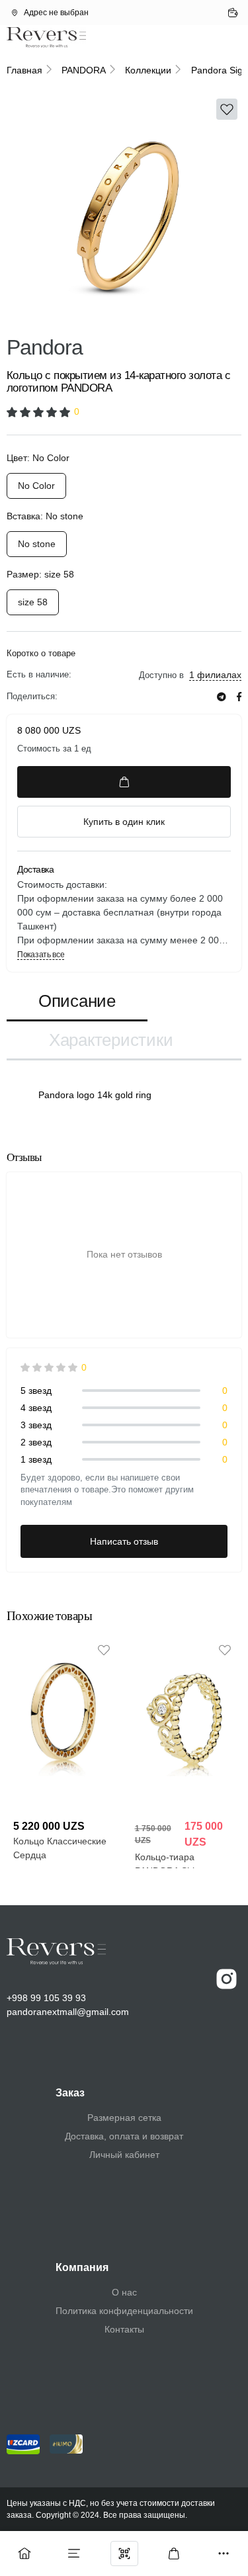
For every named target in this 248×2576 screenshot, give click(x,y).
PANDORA (84, 70)
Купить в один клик (124, 822)
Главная (24, 70)
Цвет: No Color (38, 458)
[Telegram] (222, 697)
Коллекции (148, 70)
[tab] (77, 1002)
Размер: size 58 (40, 574)
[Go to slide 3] (154, 318)
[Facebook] (239, 697)
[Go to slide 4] (214, 318)
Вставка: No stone (45, 516)
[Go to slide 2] (94, 318)
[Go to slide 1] (34, 318)
